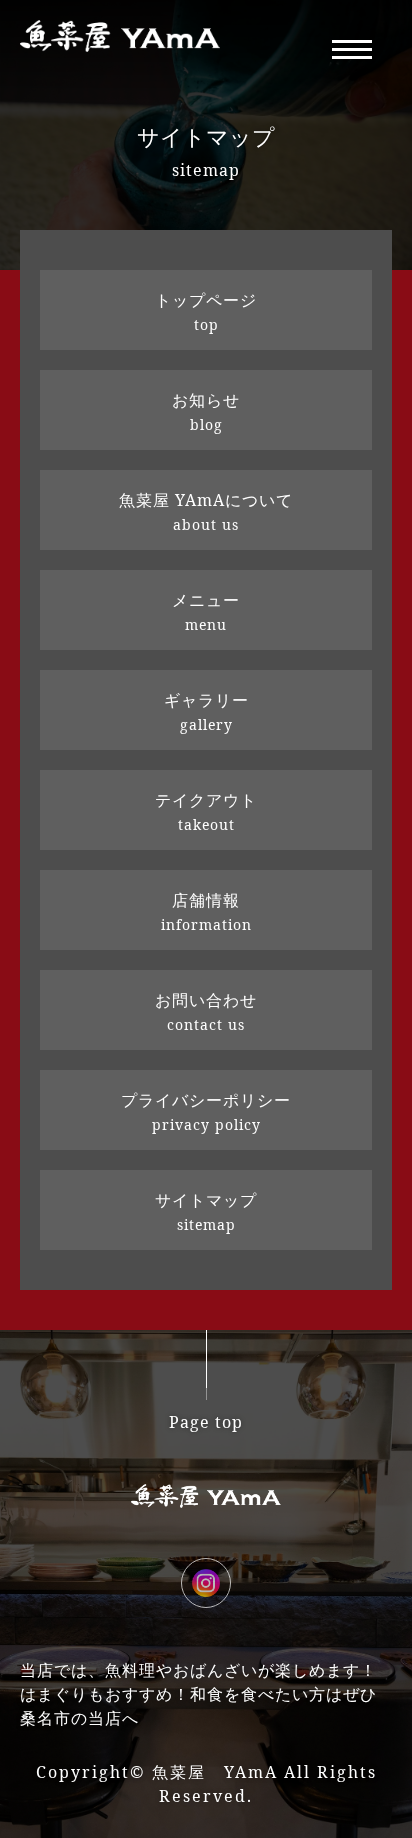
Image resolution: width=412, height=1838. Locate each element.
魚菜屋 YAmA (215, 1772)
